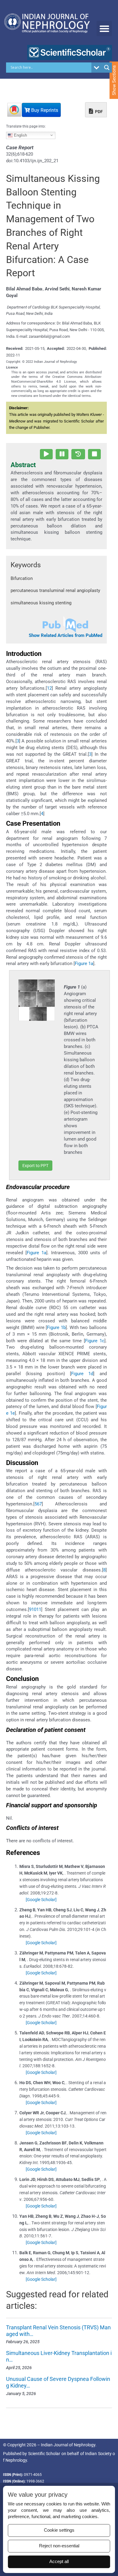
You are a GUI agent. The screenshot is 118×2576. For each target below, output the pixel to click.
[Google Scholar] (41, 1900)
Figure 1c (95, 1341)
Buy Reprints (44, 110)
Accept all (59, 2562)
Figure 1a (84, 964)
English (20, 135)
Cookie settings (59, 2530)
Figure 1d (82, 1374)
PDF (98, 112)
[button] (104, 28)
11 (39, 1609)
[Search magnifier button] (107, 68)
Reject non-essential (59, 2546)
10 (34, 1609)
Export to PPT (35, 1166)
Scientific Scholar (44, 2454)
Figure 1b (56, 1328)
